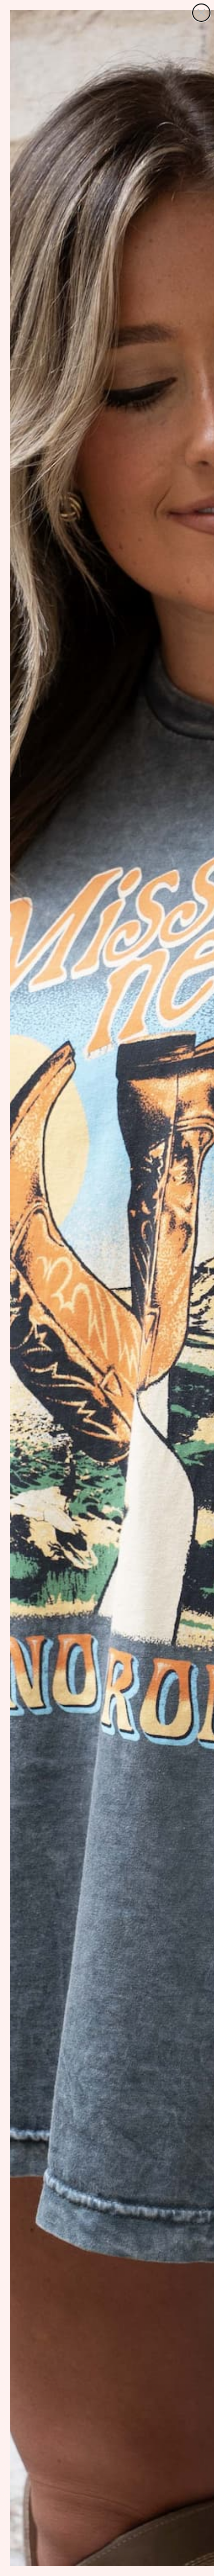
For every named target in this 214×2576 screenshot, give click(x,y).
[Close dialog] (201, 13)
